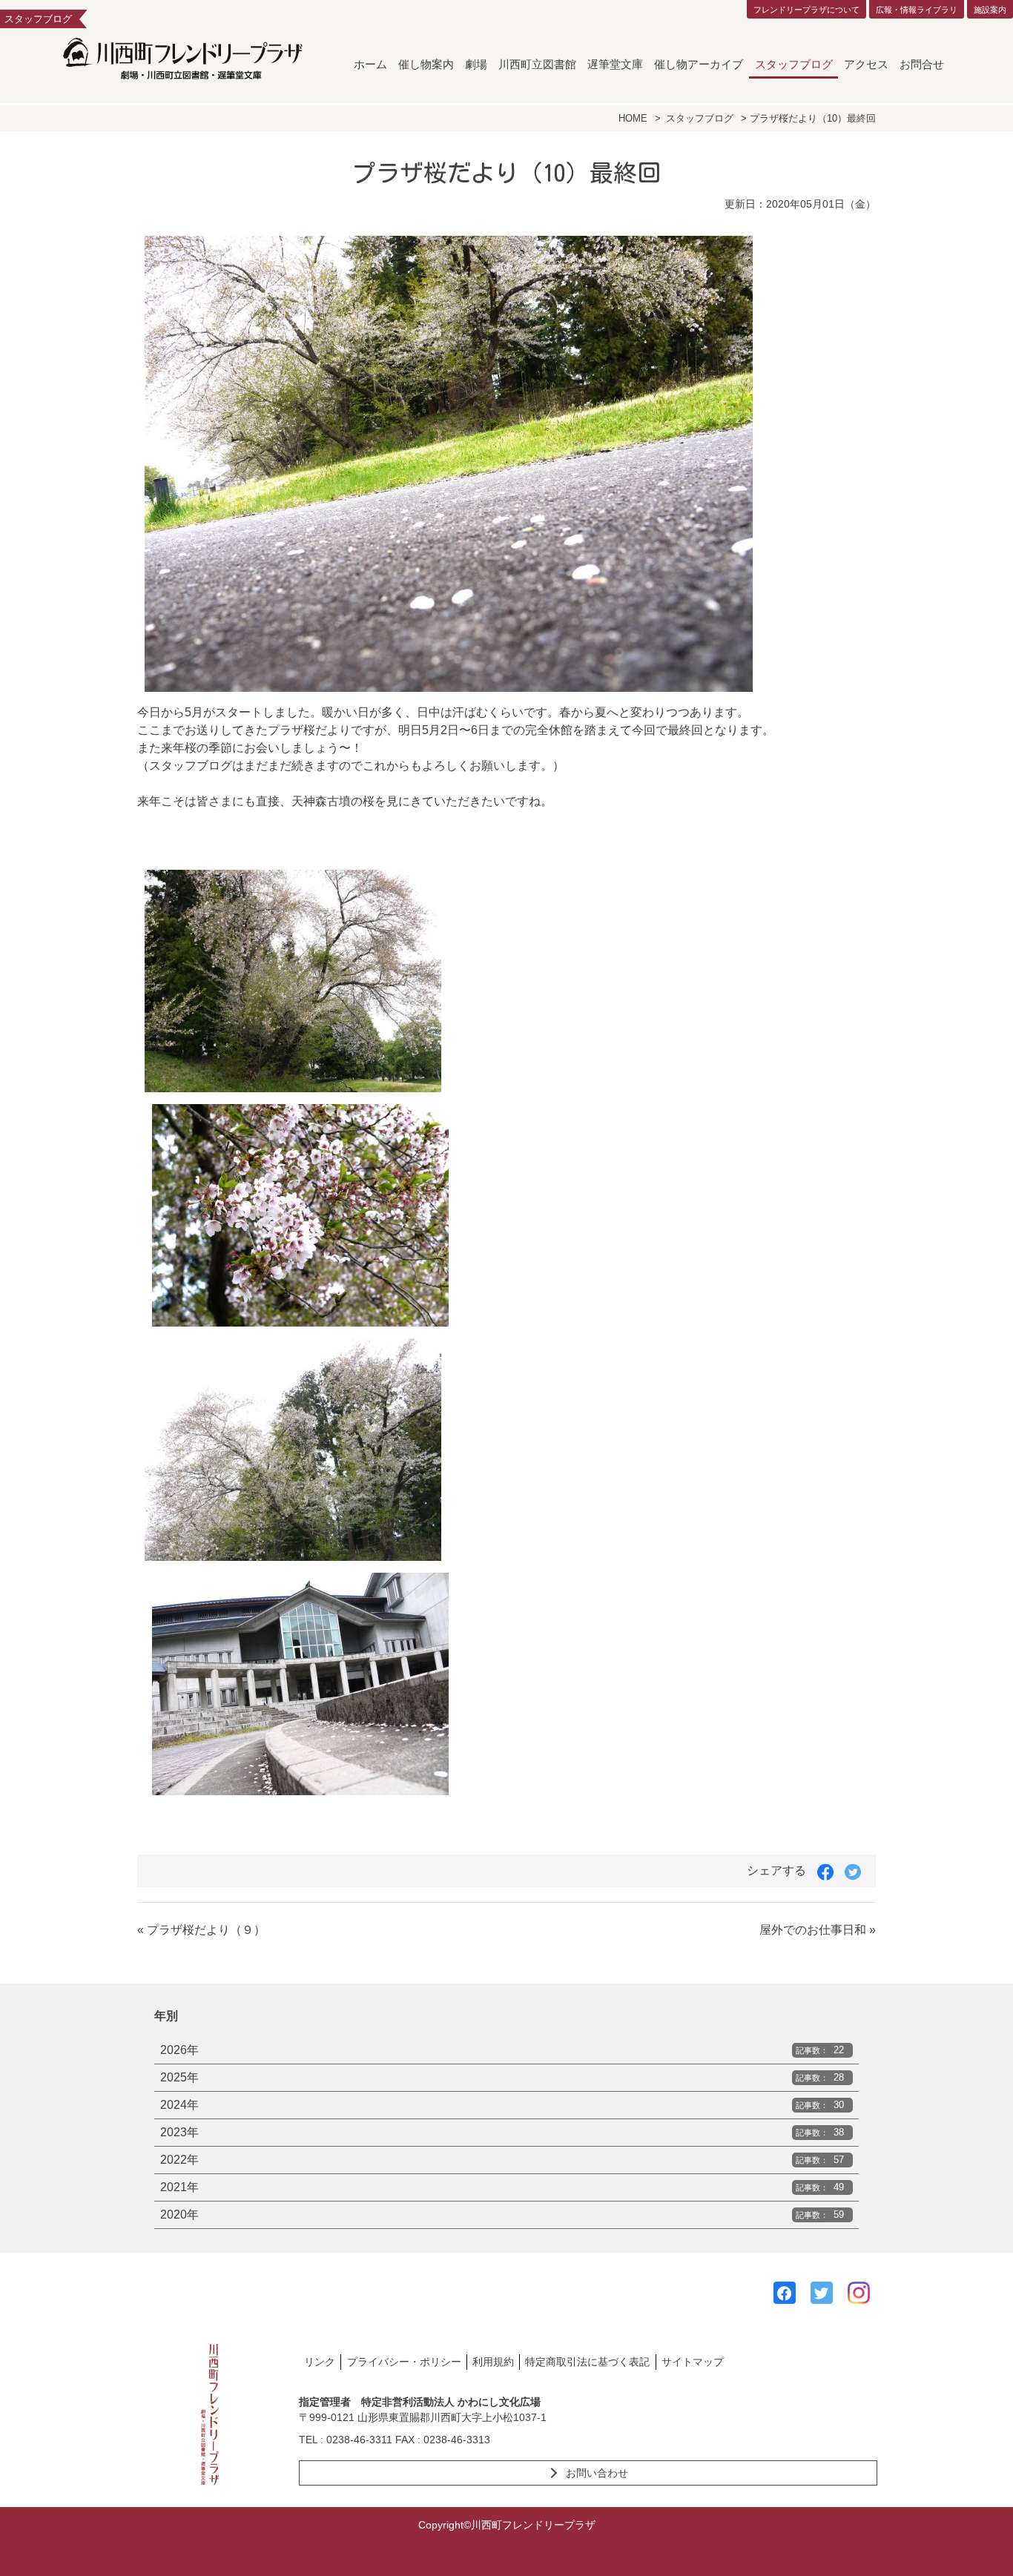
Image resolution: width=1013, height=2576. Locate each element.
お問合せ (922, 64)
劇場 (476, 64)
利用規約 (493, 2362)
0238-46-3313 (457, 2440)
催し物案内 (426, 64)
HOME (633, 118)
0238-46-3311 (359, 2440)
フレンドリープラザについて (806, 10)
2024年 (502, 2105)
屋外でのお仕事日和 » (818, 1930)
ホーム (370, 64)
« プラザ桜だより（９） (201, 1930)
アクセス (866, 64)
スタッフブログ (794, 64)
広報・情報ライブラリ (917, 10)
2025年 (502, 2077)
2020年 (502, 2215)
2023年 (502, 2132)
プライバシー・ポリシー (404, 2362)
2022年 (502, 2160)
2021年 (502, 2187)
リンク (320, 2362)
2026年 (502, 2050)
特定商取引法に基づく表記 (587, 2362)
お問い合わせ (597, 2473)
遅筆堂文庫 (615, 64)
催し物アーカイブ (699, 64)
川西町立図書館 (537, 64)
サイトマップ (693, 2362)
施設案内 (990, 10)
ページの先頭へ (982, 2545)
